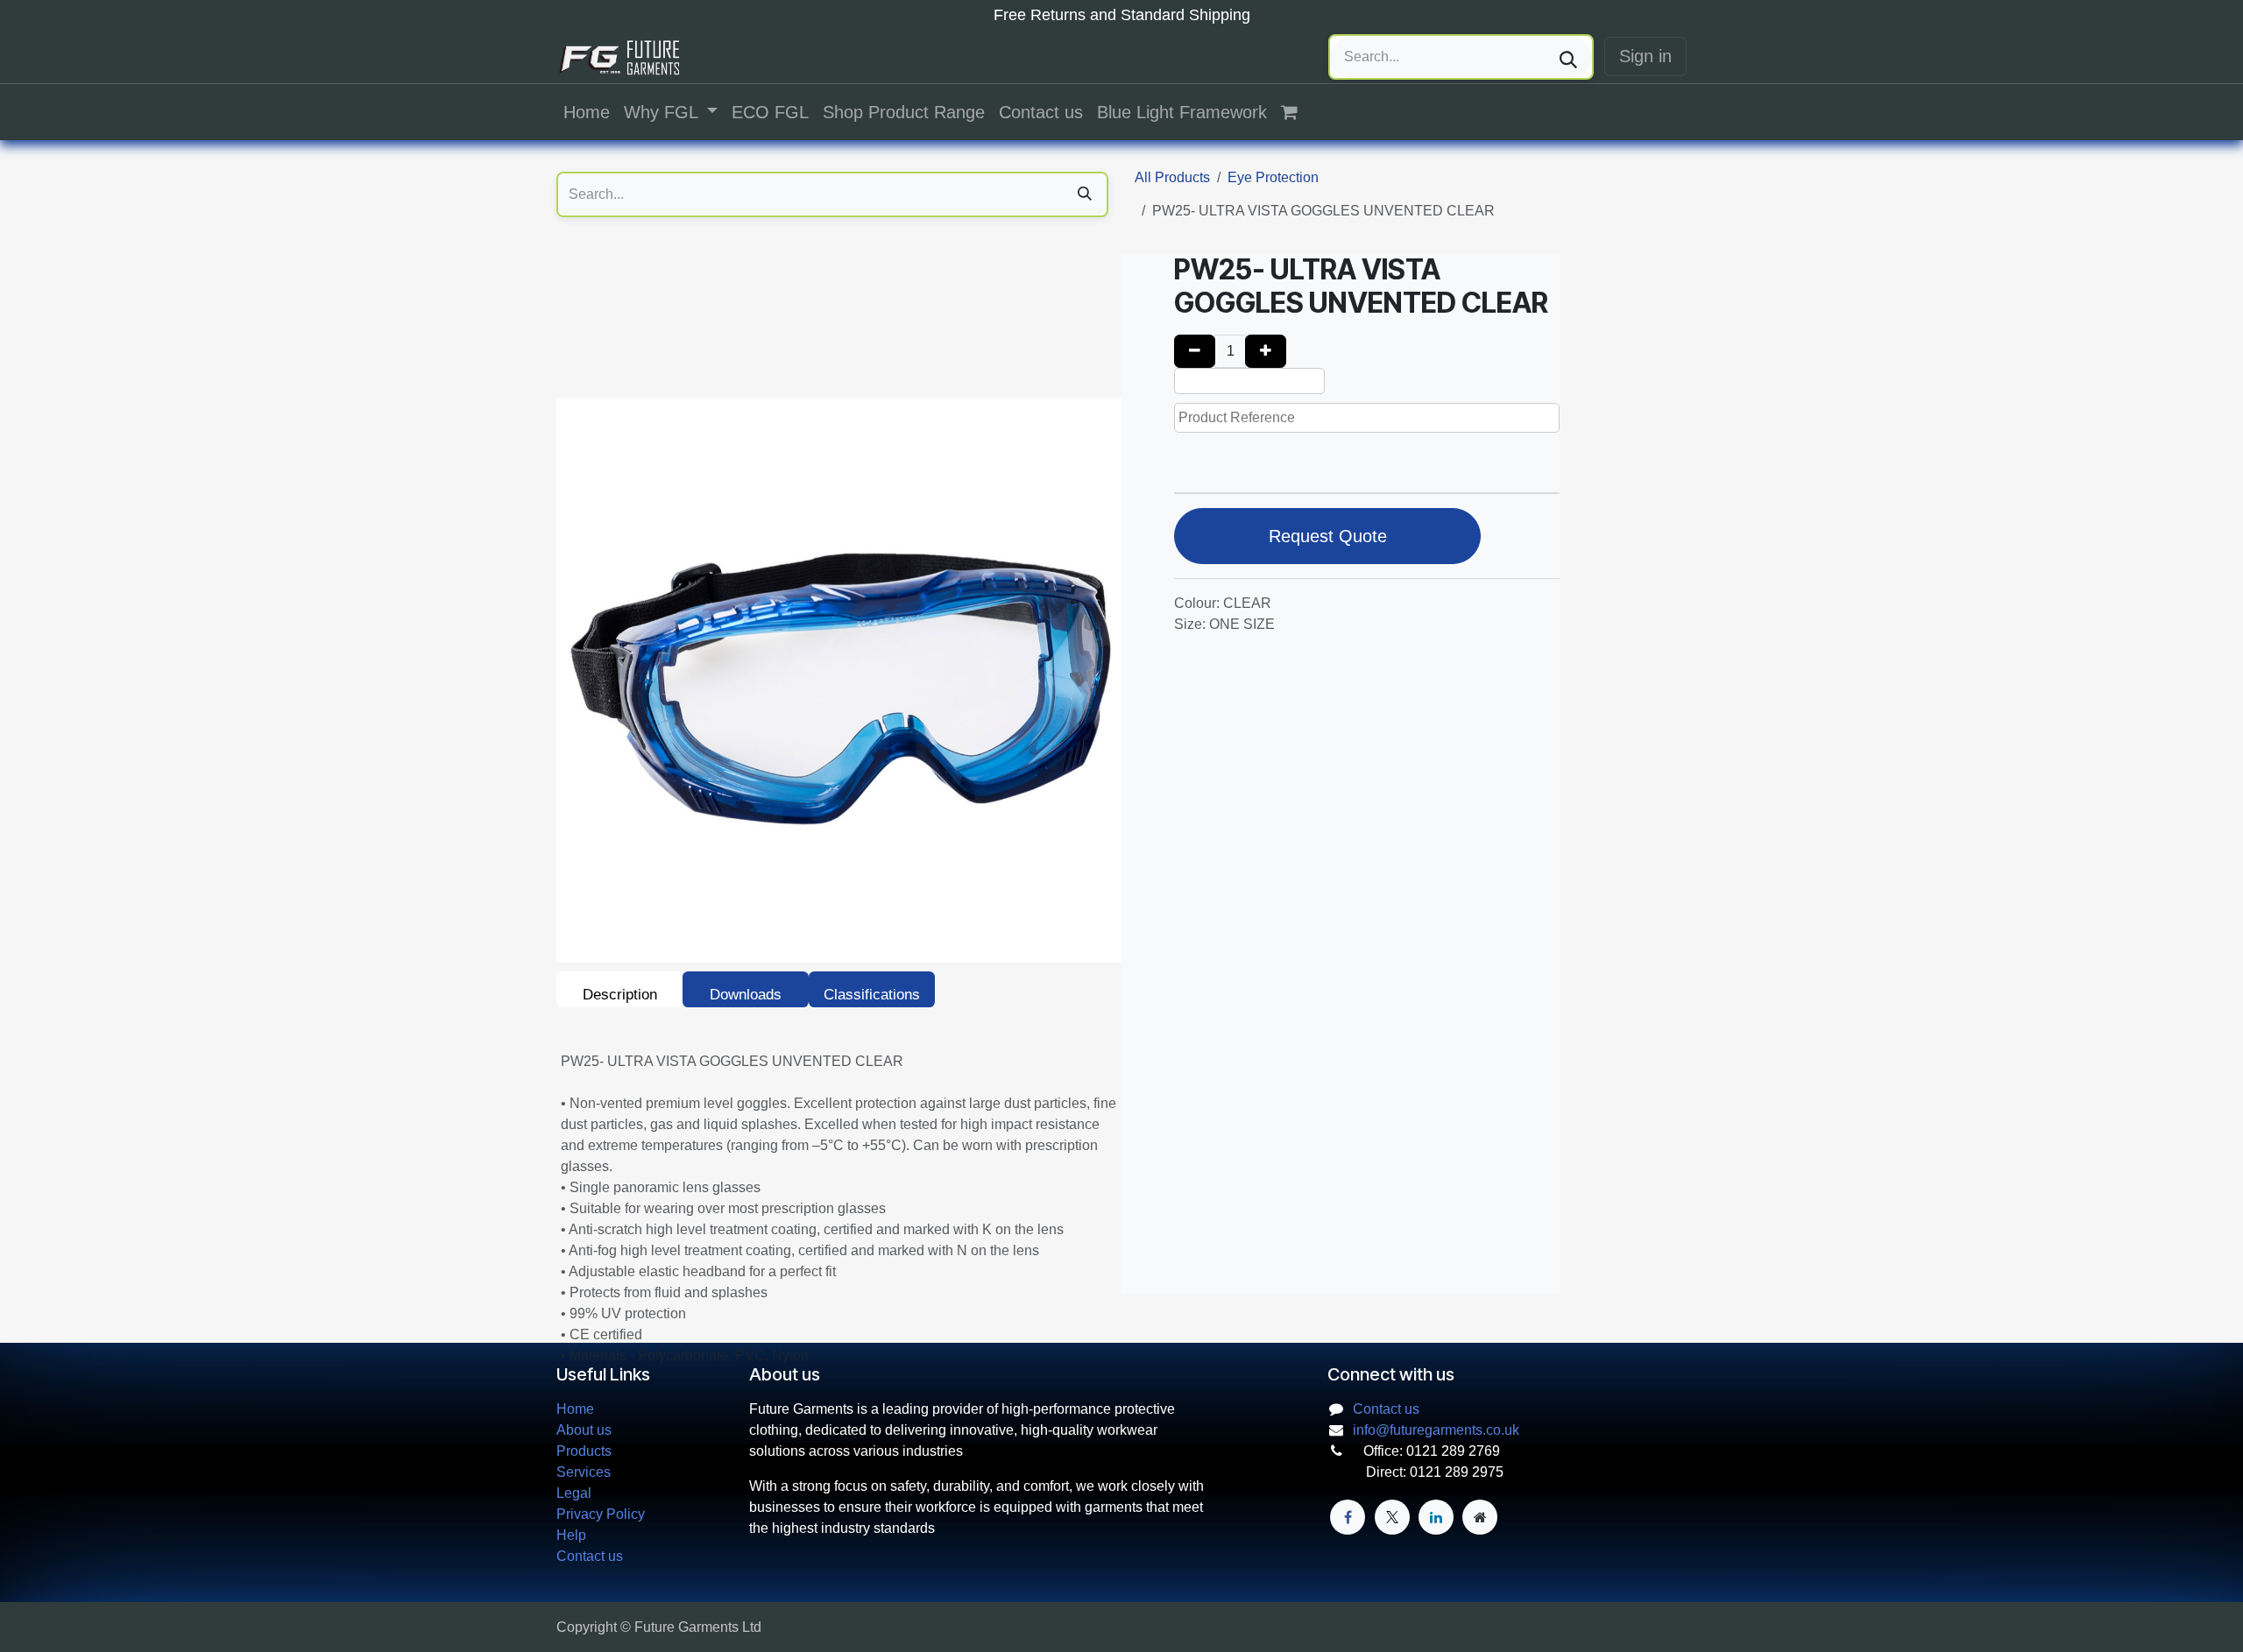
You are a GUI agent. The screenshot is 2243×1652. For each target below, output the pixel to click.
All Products (1172, 177)
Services (584, 1472)
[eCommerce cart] (1298, 112)
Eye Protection (1273, 177)
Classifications (872, 995)
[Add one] (1266, 351)
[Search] (1568, 57)
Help (571, 1535)
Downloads (746, 995)
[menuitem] (587, 112)
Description (620, 995)
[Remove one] (1195, 351)
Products (584, 1451)
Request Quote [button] (1328, 536)
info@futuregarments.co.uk (1436, 1430)
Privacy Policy (601, 1514)
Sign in (1645, 56)
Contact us (590, 1556)
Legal (574, 1493)
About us (584, 1430)
